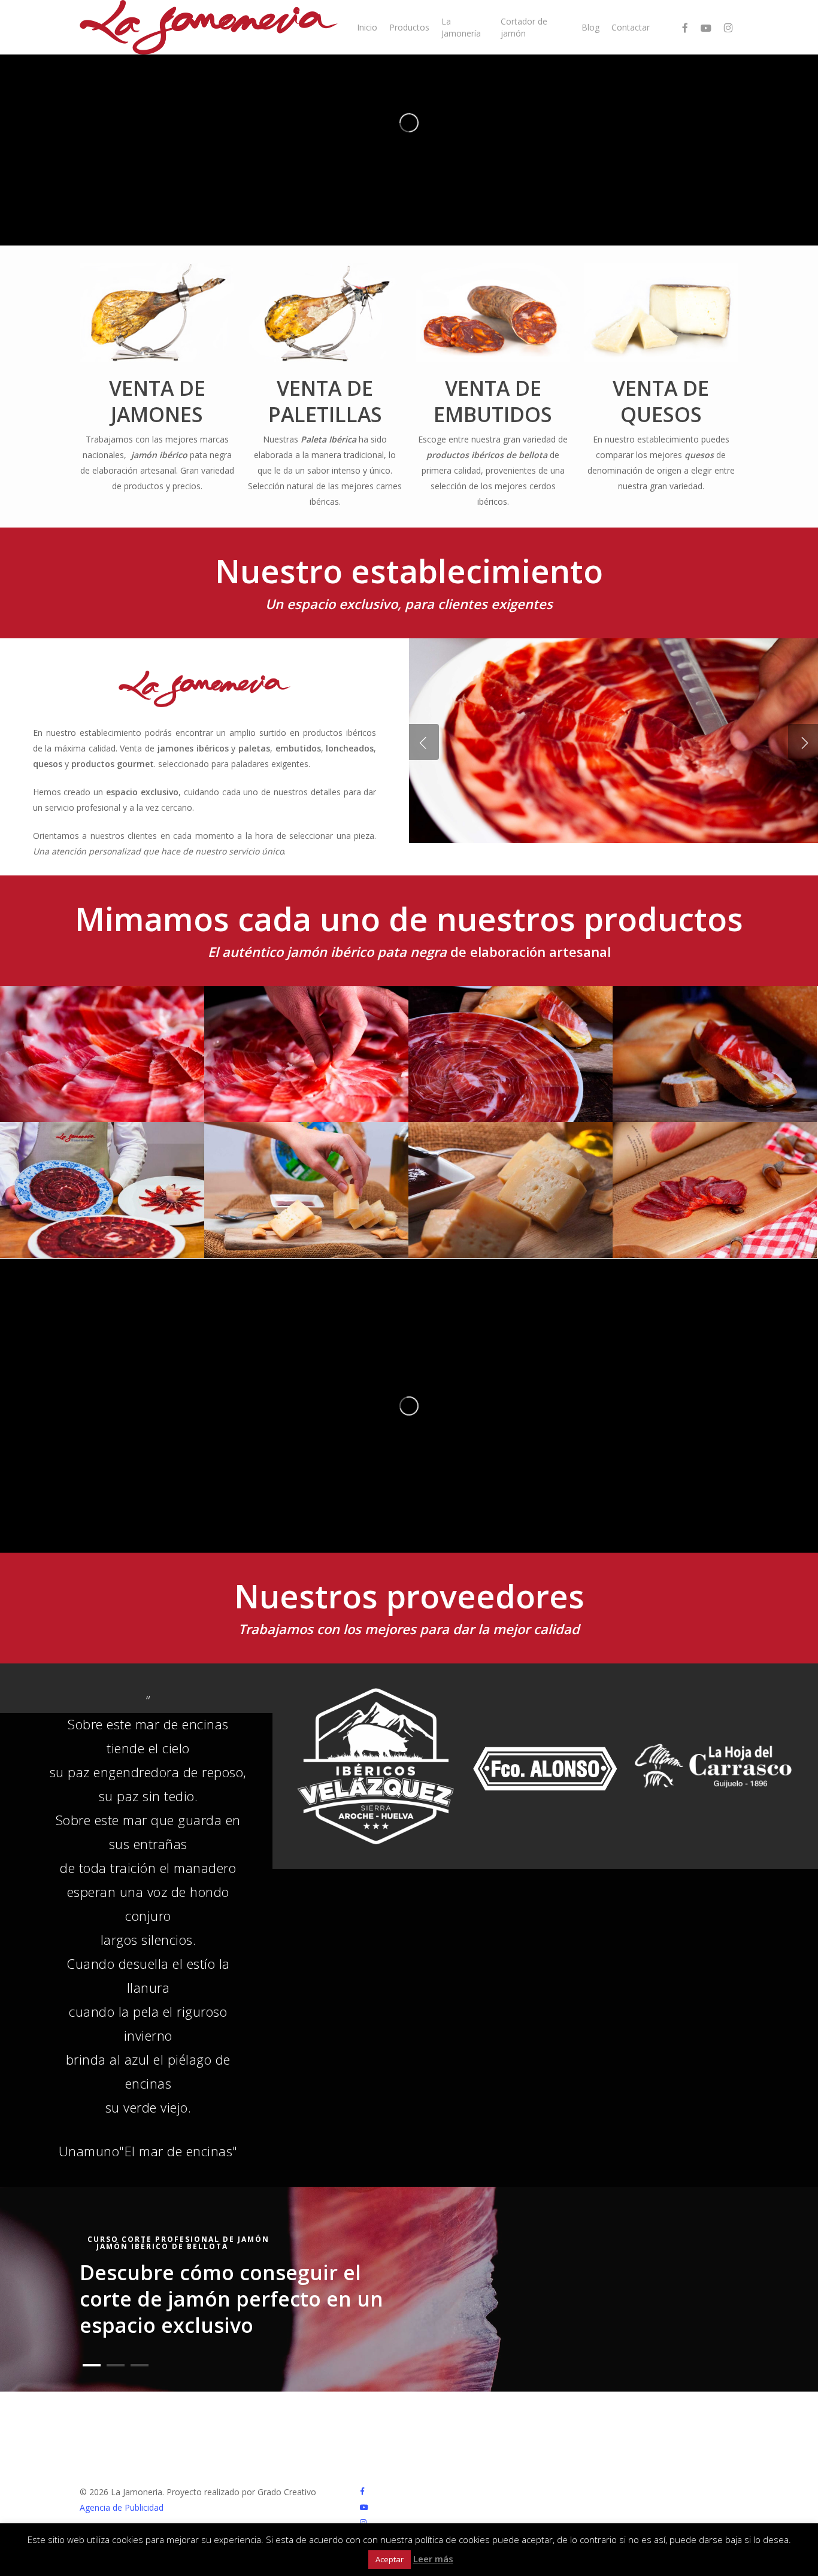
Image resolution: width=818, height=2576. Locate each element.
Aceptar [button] (390, 2559)
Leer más (433, 2559)
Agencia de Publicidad (122, 2507)
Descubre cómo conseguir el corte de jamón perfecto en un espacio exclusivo (231, 2299)
